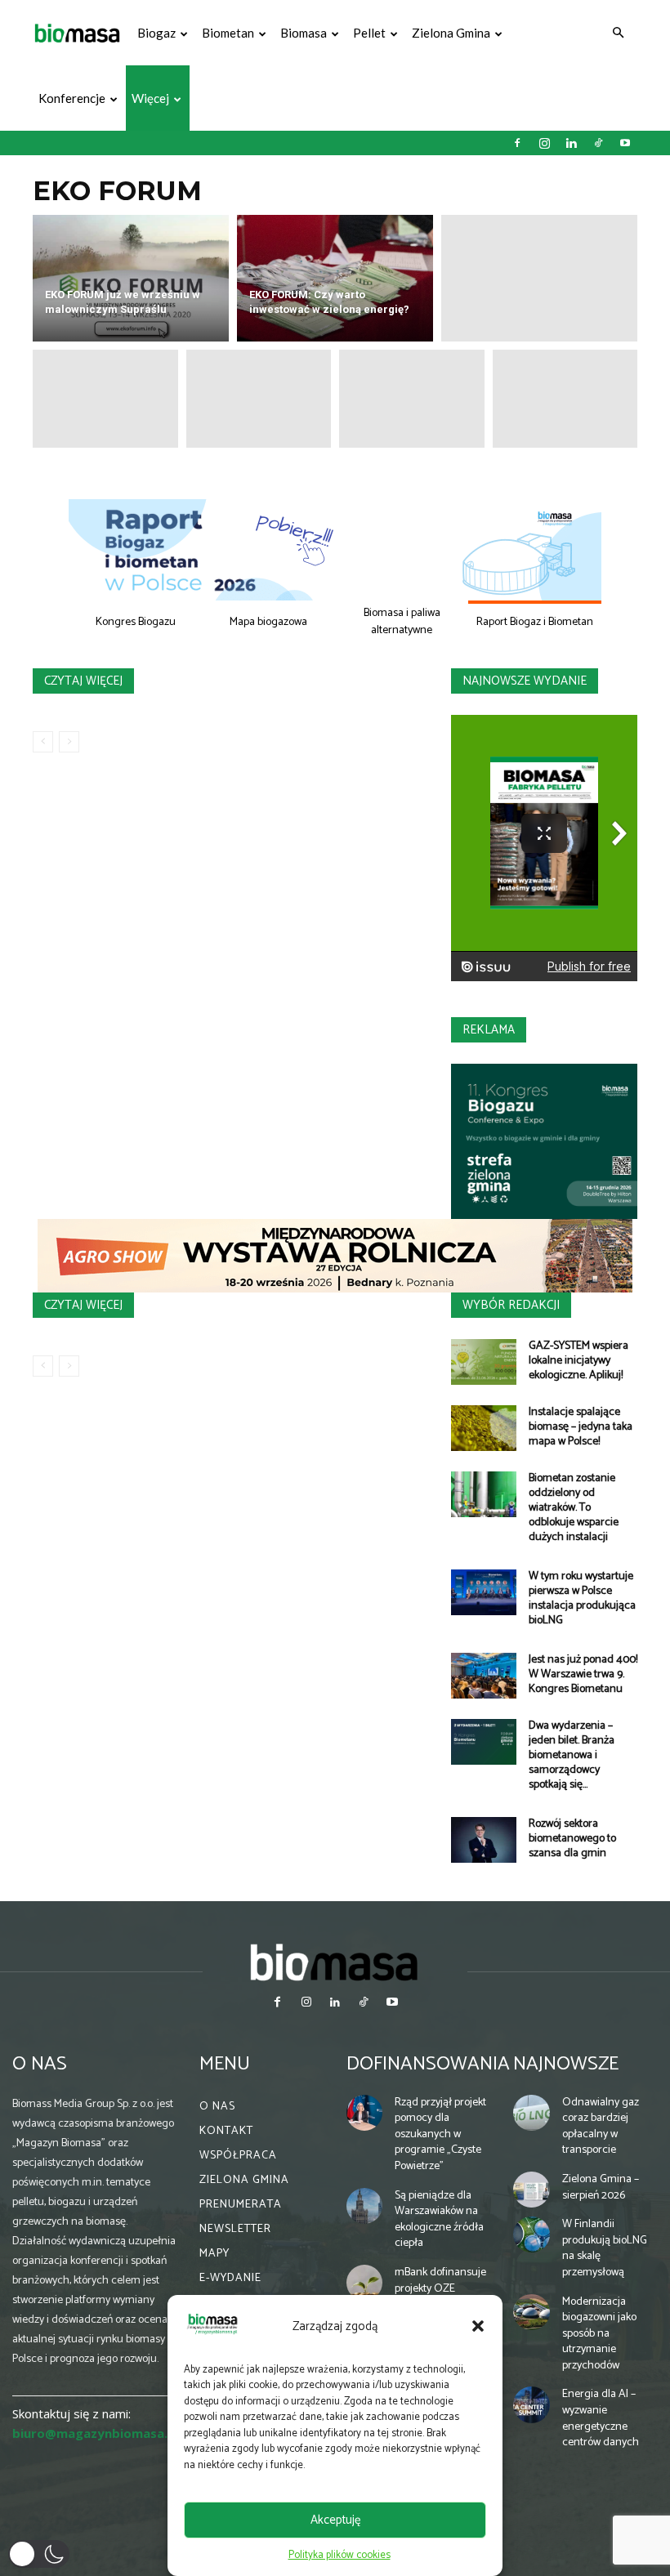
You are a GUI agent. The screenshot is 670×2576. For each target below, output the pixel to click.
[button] (478, 2326)
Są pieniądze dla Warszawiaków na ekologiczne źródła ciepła (439, 2220)
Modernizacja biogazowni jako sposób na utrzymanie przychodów (599, 2334)
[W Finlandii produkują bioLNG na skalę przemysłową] (531, 2234)
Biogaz (156, 33)
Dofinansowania (428, 2064)
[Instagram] (544, 143)
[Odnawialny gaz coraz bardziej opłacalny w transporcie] (531, 2113)
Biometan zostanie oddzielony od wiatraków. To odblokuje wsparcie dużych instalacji (574, 1508)
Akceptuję (335, 2520)
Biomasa (304, 33)
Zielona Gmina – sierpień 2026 (601, 2188)
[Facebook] (517, 143)
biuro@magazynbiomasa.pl (96, 2433)
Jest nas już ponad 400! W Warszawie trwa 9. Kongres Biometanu (583, 1674)
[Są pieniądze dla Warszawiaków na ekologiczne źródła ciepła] (364, 2206)
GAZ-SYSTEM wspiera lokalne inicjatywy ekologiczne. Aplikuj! (578, 1361)
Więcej (150, 98)
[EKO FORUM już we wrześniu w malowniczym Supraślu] (131, 278)
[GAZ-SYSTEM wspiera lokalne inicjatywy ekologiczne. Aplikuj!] (484, 1362)
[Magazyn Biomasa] (335, 1962)
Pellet (369, 33)
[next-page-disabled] (69, 742)
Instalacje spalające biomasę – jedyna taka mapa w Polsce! (581, 1427)
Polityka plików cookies (339, 2555)
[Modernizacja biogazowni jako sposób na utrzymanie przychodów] (531, 2312)
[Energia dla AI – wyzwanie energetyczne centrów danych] (531, 2404)
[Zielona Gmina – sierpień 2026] (531, 2190)
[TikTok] (598, 143)
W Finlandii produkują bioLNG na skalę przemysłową (605, 2248)
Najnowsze (566, 2064)
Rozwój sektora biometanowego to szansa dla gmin (572, 1839)
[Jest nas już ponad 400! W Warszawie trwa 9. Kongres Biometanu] (484, 1676)
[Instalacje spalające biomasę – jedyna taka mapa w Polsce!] (484, 1428)
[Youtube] (625, 143)
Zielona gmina (451, 33)
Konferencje (72, 98)
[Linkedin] (571, 143)
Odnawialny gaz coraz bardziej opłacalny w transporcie (601, 2127)
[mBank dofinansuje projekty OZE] (364, 2283)
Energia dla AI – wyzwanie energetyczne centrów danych (601, 2418)
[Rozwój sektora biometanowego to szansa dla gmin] (484, 1840)
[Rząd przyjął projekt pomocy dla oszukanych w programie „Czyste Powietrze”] (364, 2113)
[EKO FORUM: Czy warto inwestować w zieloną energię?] (335, 278)
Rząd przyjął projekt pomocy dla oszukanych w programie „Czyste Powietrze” (440, 2134)
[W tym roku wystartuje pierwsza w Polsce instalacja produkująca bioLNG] (484, 1592)
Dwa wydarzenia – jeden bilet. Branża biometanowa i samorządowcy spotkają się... (572, 1755)
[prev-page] (43, 742)
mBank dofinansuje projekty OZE (440, 2281)
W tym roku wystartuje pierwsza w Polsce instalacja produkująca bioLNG (582, 1598)
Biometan (228, 33)
